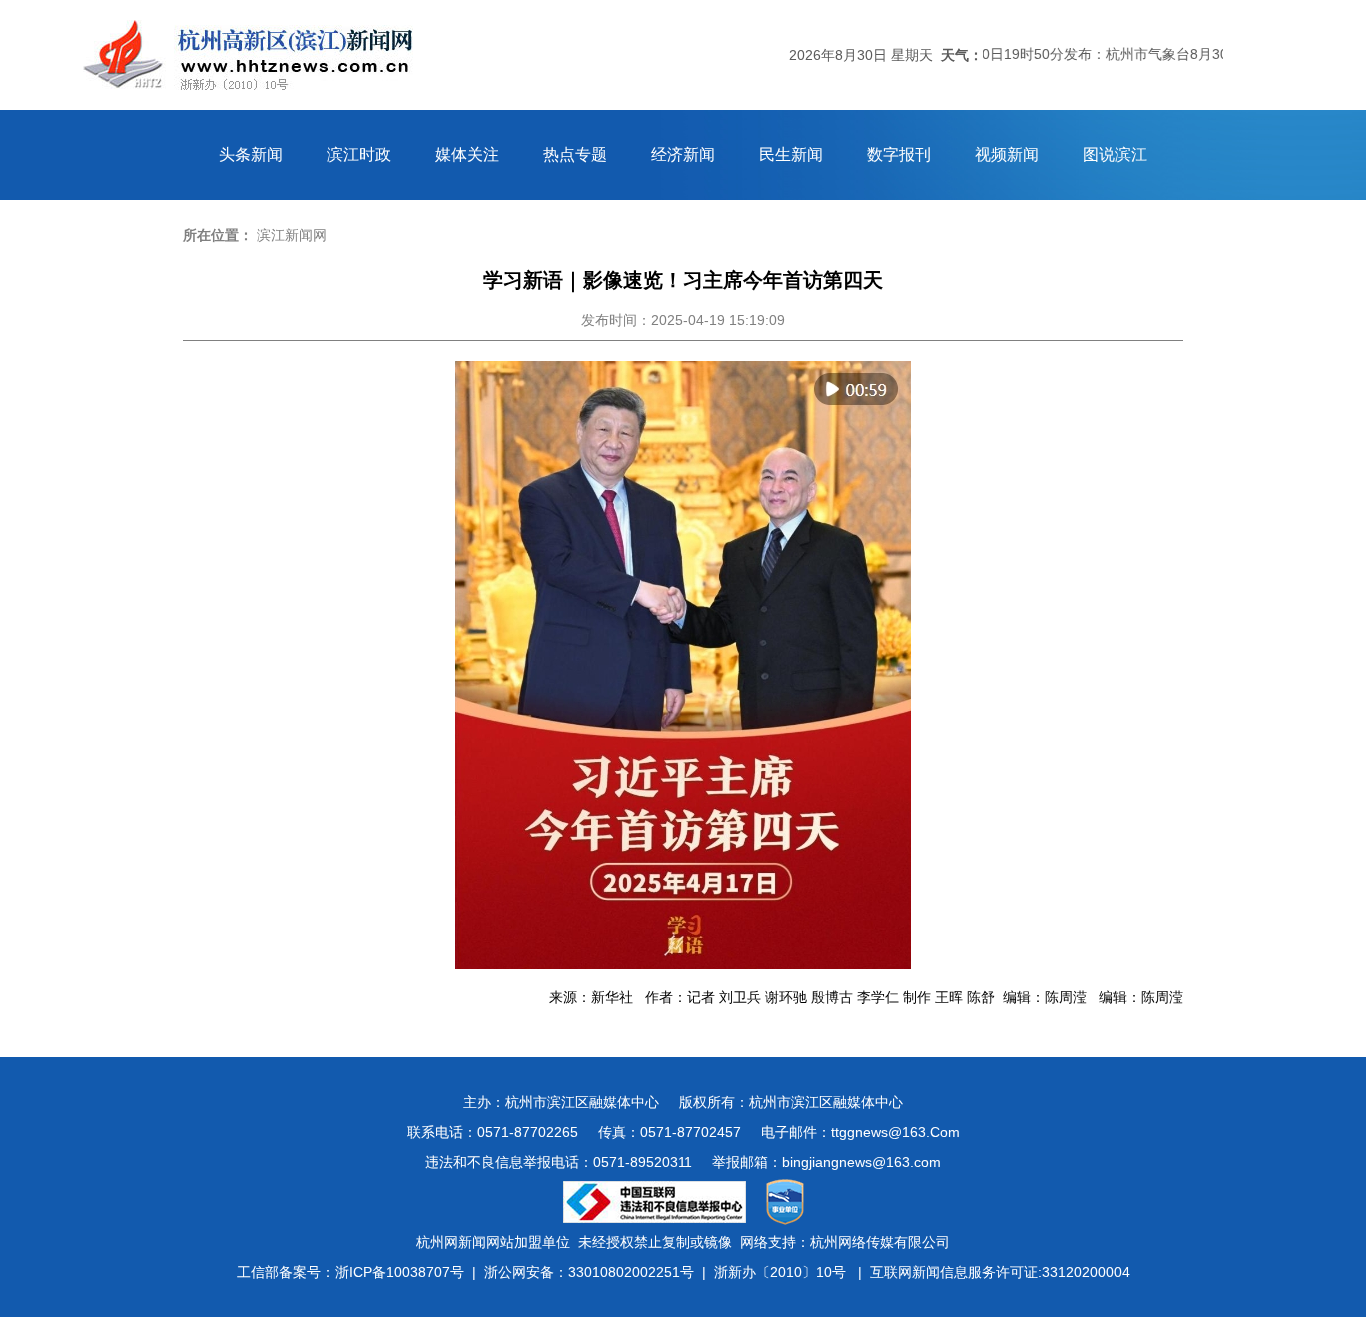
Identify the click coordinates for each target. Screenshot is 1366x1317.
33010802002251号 (631, 1272)
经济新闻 (683, 154)
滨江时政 (359, 154)
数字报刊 (899, 154)
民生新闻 (791, 154)
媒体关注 (467, 154)
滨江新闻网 (292, 235)
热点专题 (575, 154)
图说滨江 (1115, 154)
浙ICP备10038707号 (399, 1272)
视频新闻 (1007, 154)
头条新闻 (251, 154)
